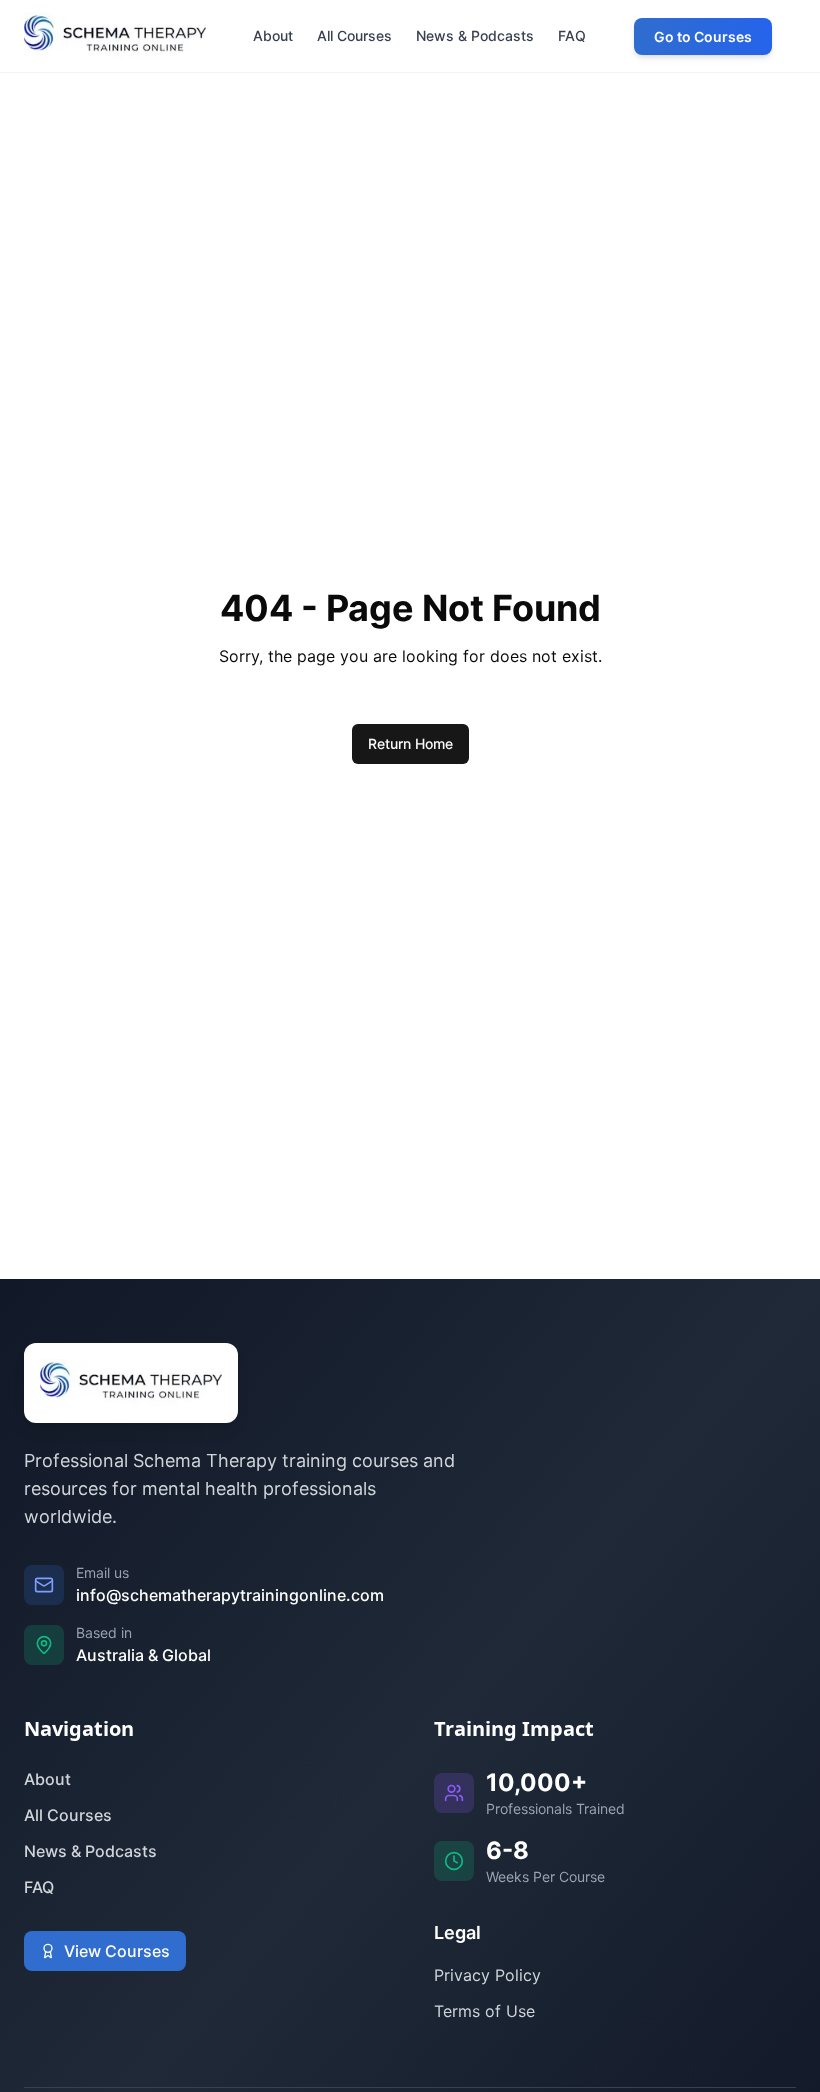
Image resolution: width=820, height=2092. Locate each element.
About (47, 1779)
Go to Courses (703, 36)
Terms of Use (484, 2011)
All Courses (68, 1815)
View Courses (117, 1951)
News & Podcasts (90, 1851)
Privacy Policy (487, 1975)
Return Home (410, 743)
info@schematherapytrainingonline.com (230, 1595)
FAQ (39, 1887)
